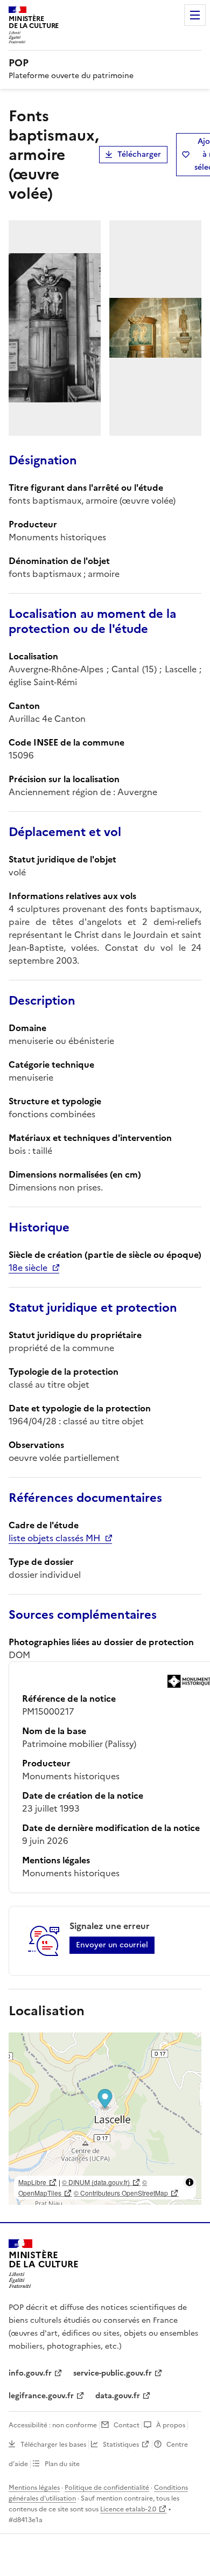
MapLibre (32, 2182)
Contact (127, 2425)
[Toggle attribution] (190, 2182)
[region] (105, 2119)
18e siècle (28, 1268)
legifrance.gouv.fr (41, 2396)
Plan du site (62, 2464)
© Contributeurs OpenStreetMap (121, 2193)
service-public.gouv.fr (113, 2373)
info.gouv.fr (30, 2373)
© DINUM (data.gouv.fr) (96, 2182)
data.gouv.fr (118, 2396)
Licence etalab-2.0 (128, 2509)
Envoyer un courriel (112, 1945)
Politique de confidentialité (107, 2488)
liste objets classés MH (54, 1538)
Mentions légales (34, 2488)
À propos (171, 2425)
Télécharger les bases (53, 2445)
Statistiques (121, 2445)
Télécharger (139, 154)
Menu (195, 15)
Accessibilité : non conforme (53, 2425)
